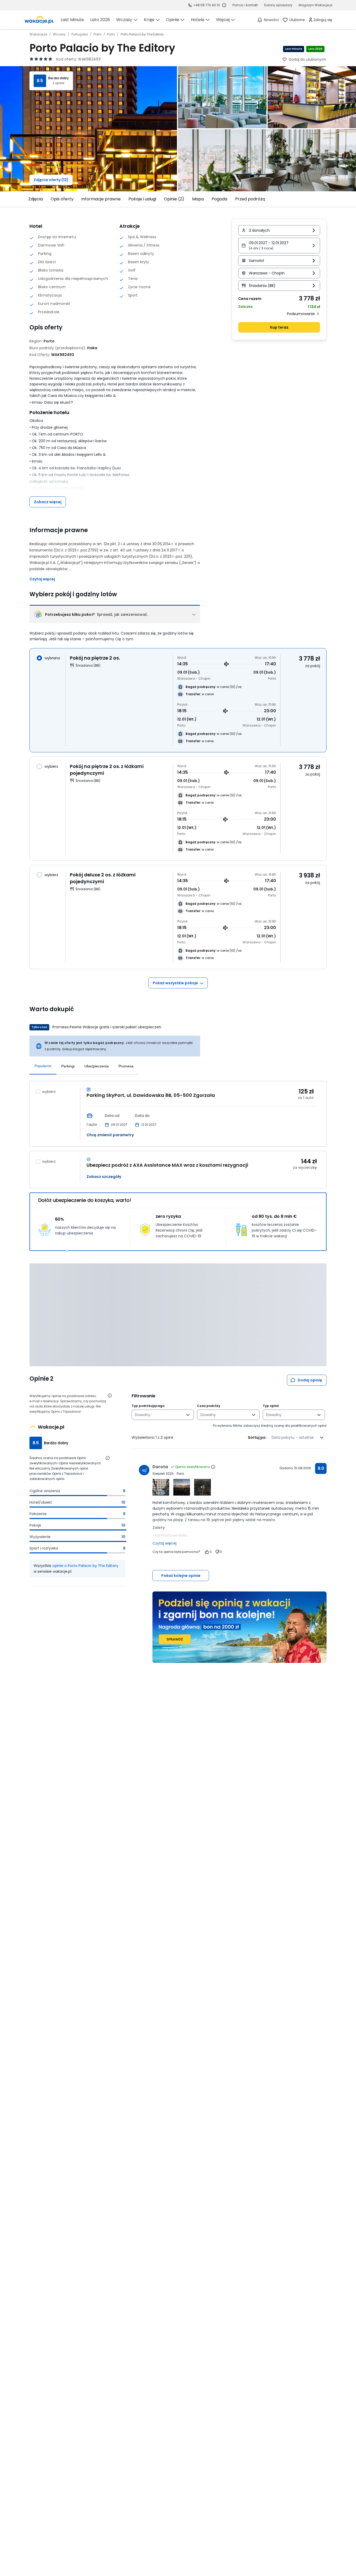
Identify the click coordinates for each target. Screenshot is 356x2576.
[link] (39, 20)
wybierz (49, 1092)
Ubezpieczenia (97, 1066)
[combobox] (159, 1415)
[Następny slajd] (330, 199)
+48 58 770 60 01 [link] (207, 5)
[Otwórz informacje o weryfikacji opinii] (110, 1395)
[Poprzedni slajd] (26, 199)
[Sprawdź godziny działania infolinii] (224, 5)
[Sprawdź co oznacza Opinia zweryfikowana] (213, 1467)
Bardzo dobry (59, 78)
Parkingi (68, 1066)
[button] (279, 245)
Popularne (43, 1066)
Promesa (126, 1066)
